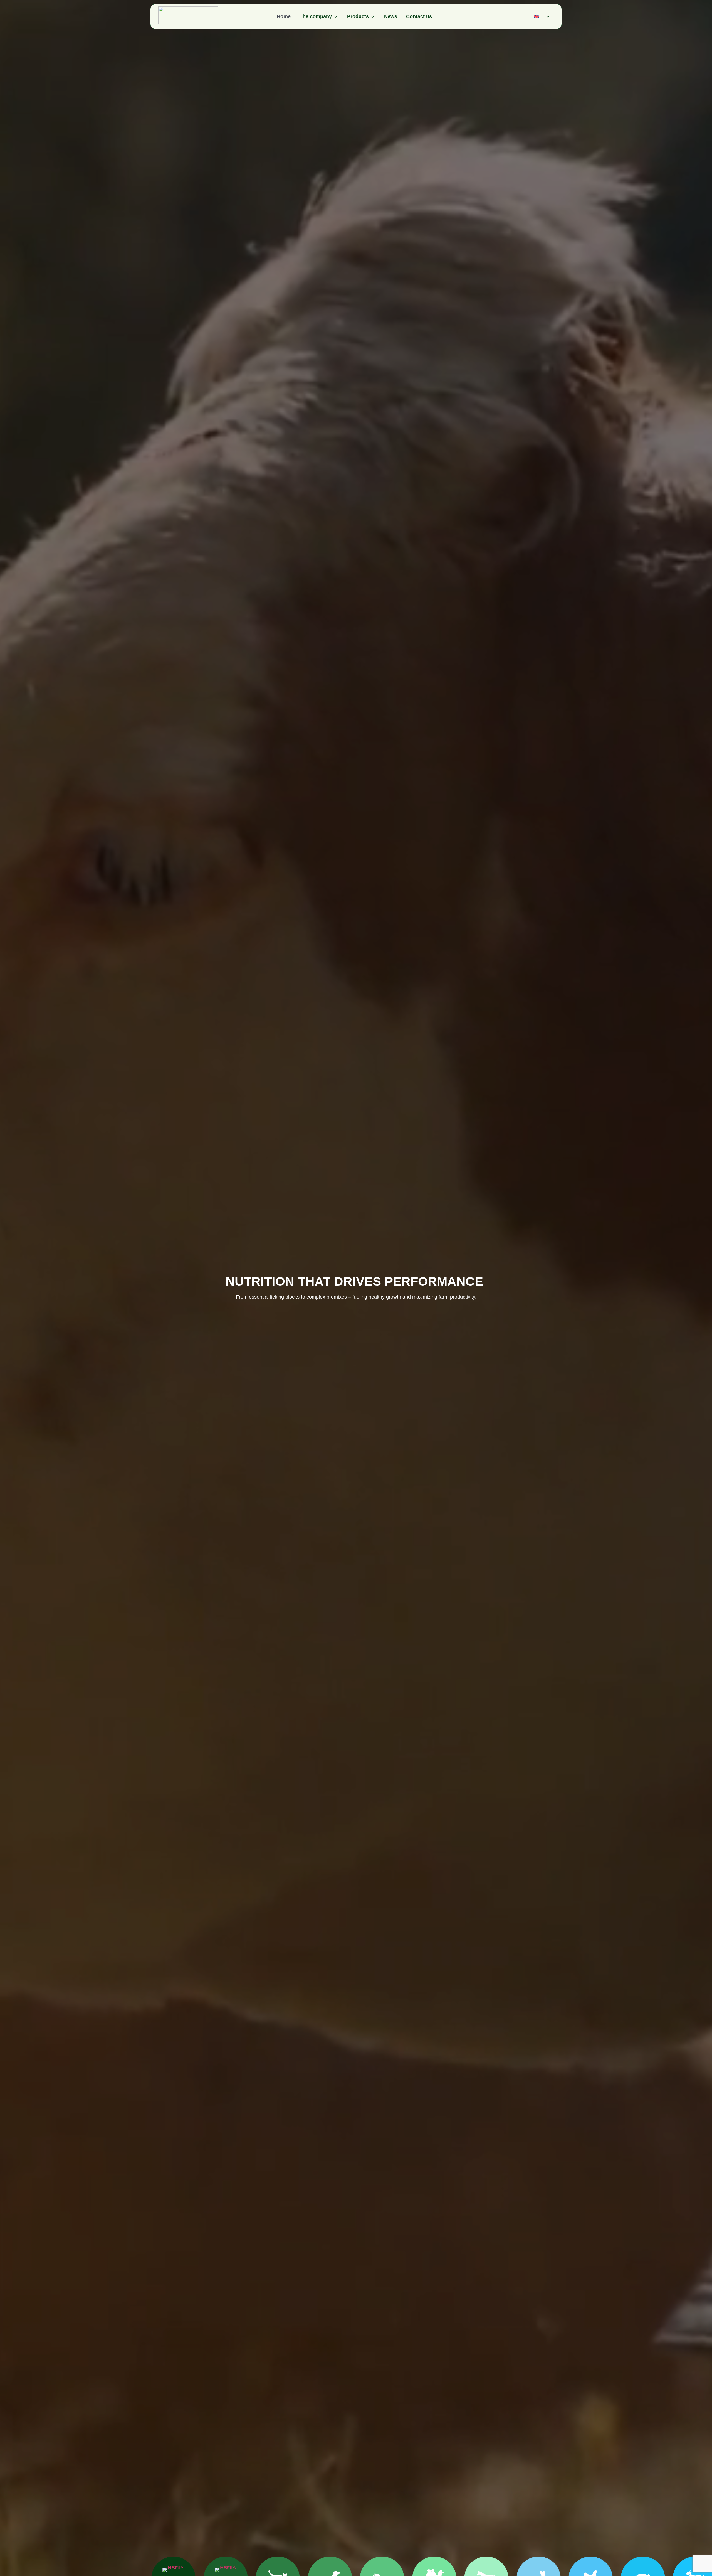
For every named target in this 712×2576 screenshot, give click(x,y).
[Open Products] (373, 17)
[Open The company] (336, 17)
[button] (543, 17)
